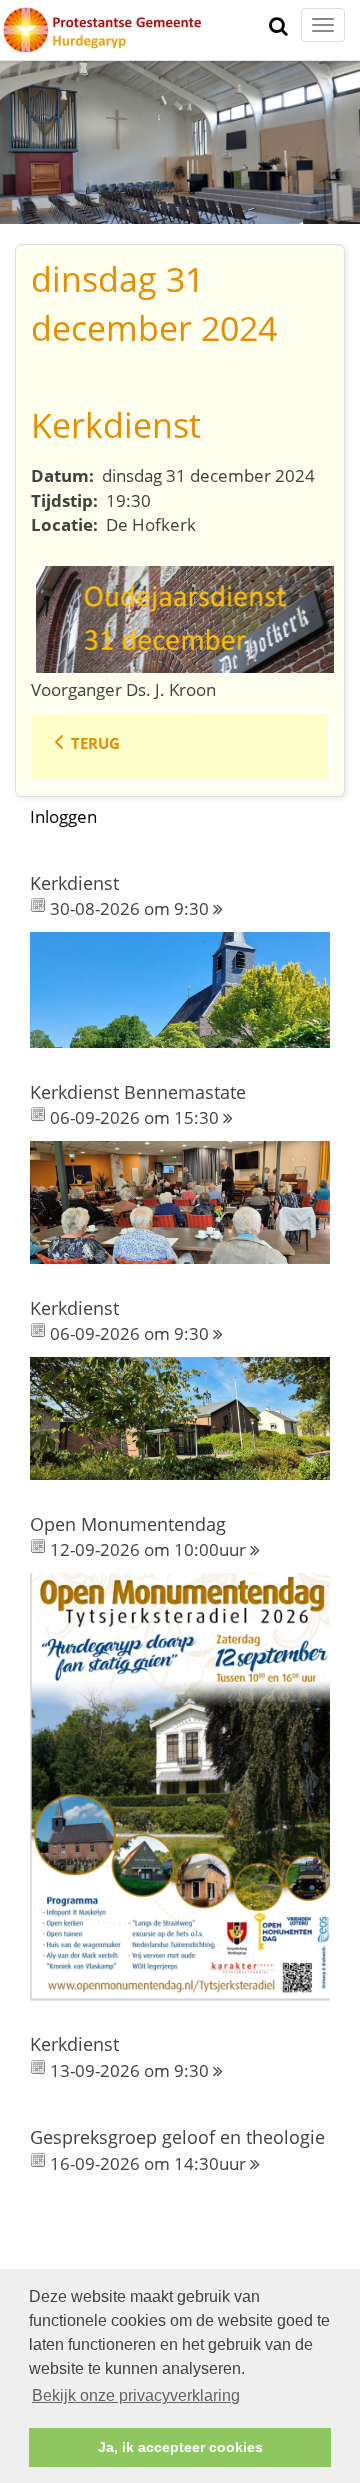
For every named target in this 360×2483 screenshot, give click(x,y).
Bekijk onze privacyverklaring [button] (136, 2395)
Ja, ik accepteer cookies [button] (180, 2447)
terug (95, 743)
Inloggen (63, 816)
